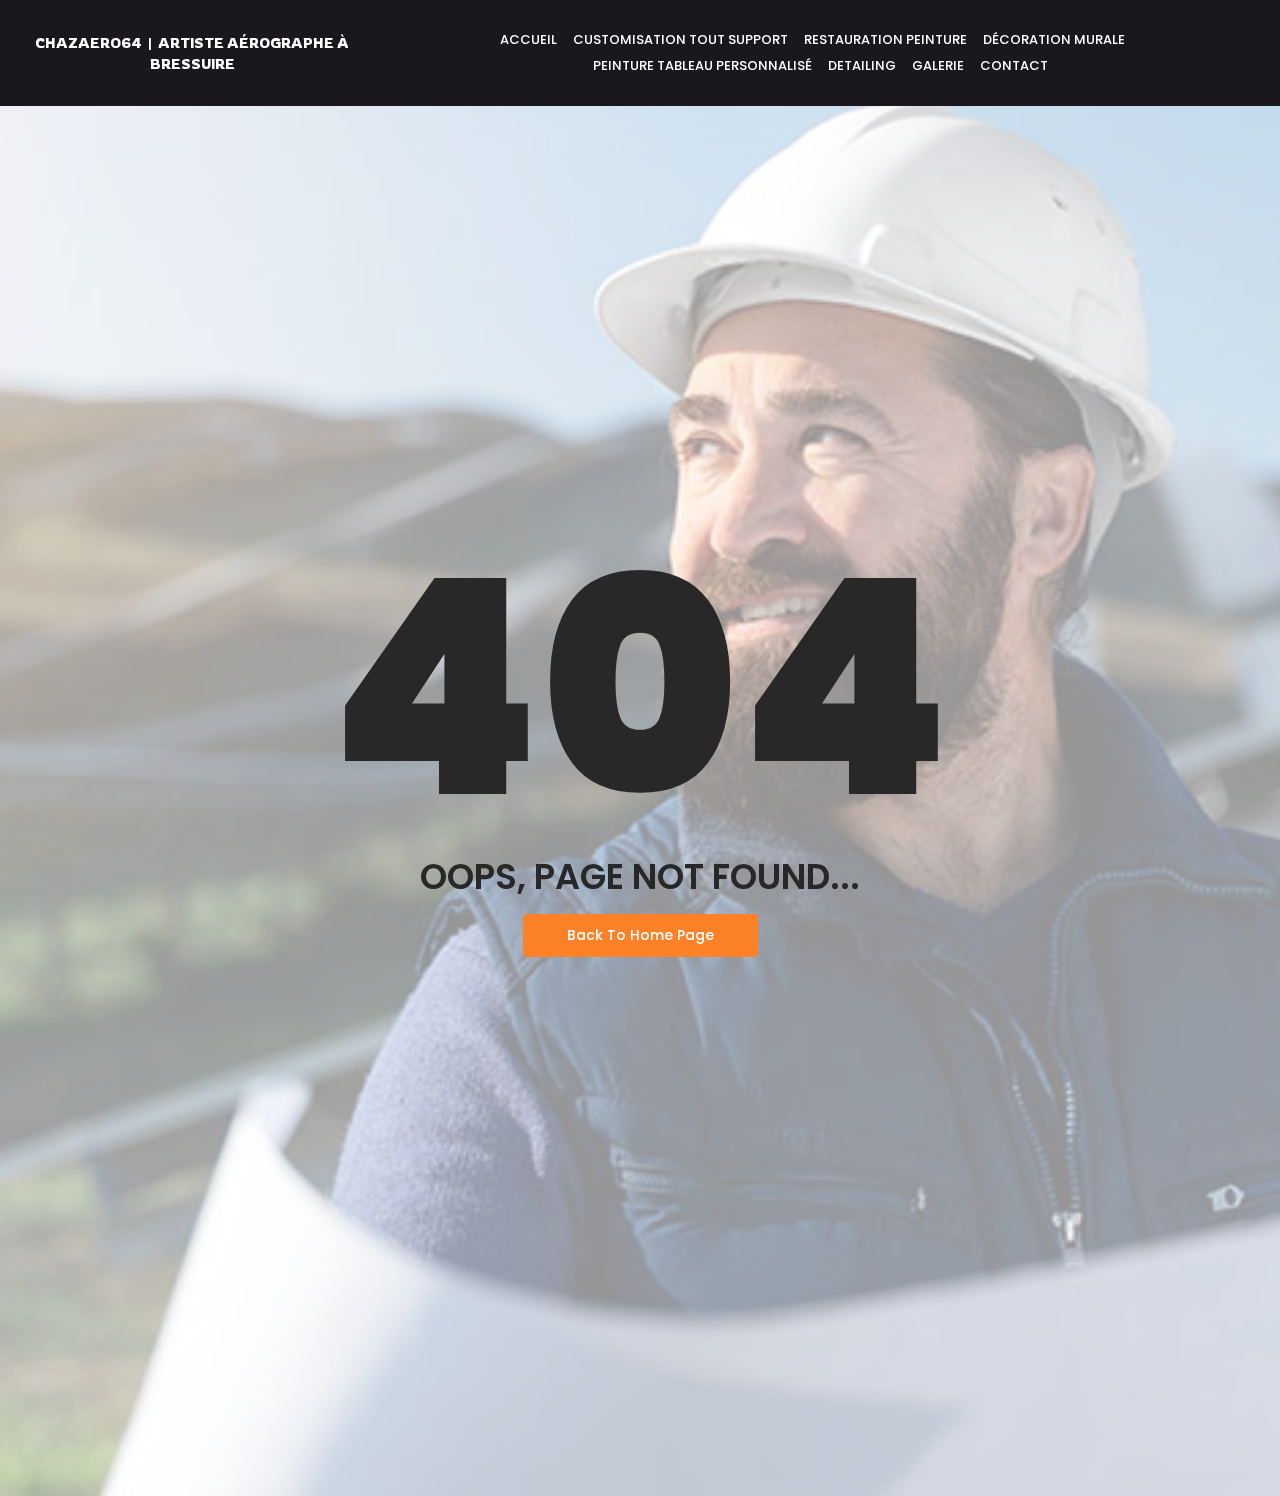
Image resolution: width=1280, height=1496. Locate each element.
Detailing (862, 65)
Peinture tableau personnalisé (702, 65)
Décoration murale (1054, 39)
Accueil (528, 39)
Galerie (938, 65)
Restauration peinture (885, 39)
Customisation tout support (680, 39)
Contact (1014, 65)
